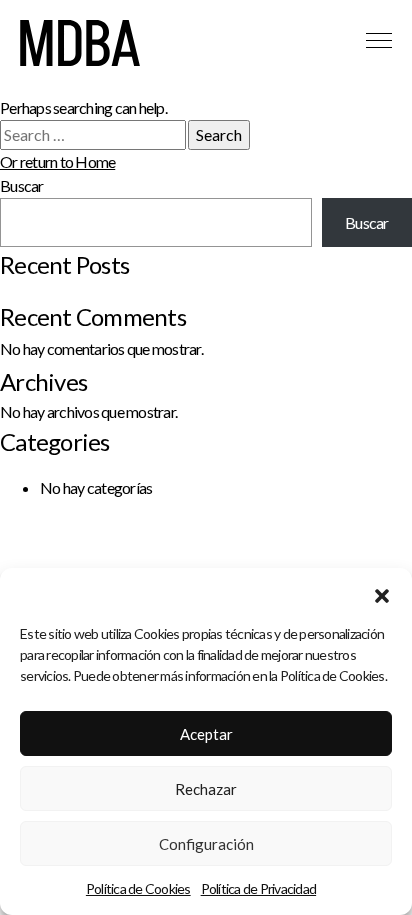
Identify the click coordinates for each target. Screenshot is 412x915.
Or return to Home (57, 161)
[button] (382, 593)
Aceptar (206, 734)
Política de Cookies (138, 888)
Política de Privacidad (259, 888)
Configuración (206, 844)
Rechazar (206, 789)
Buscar (22, 185)
